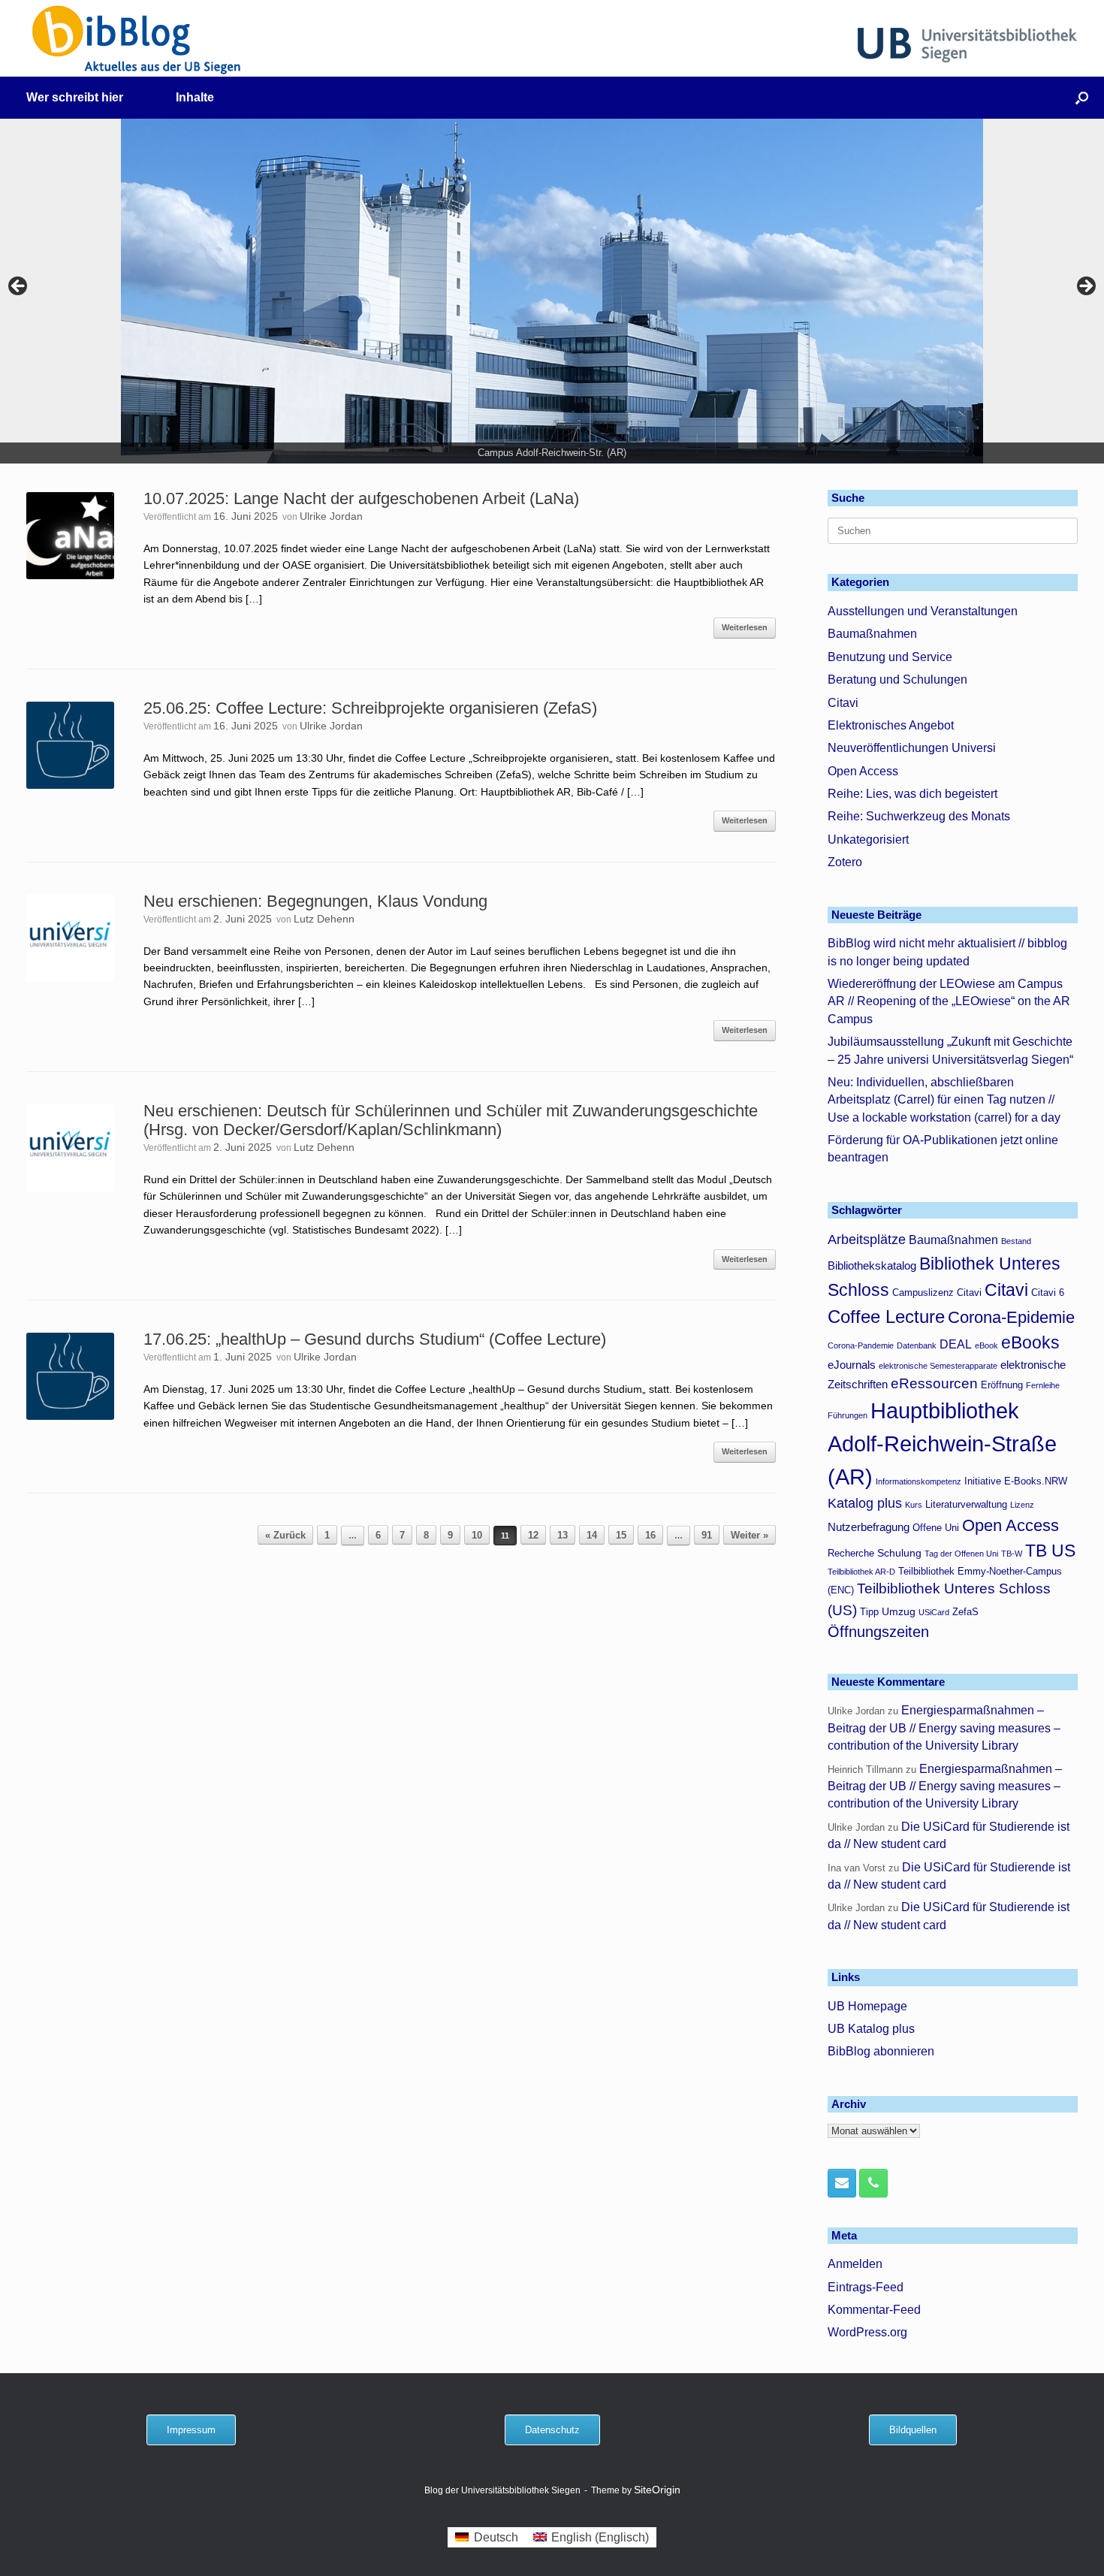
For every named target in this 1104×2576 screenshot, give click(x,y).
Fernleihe (1043, 1385)
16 (650, 1535)
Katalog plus (865, 1503)
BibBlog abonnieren (881, 2051)
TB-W (1012, 1554)
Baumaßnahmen (872, 634)
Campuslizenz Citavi (937, 1293)
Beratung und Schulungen (897, 679)
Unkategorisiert (868, 840)
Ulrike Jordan (331, 516)
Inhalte (195, 97)
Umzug (899, 1611)
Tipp (869, 1612)
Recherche (851, 1554)
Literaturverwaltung (966, 1505)
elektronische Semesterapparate (938, 1366)
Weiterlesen (745, 627)
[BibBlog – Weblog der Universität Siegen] (137, 39)
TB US (1050, 1551)
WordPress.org (867, 2332)
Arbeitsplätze (867, 1240)
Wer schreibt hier (75, 97)
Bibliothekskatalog (872, 1265)
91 (707, 1535)
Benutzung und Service (890, 657)
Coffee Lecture (886, 1317)
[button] (1082, 98)
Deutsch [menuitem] (496, 2537)
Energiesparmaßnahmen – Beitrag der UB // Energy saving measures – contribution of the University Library (944, 1728)
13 (563, 1535)
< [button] (19, 287)
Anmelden (855, 2264)
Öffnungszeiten (878, 1632)
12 (533, 1535)
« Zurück (285, 1535)
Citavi (843, 703)
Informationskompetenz (918, 1481)
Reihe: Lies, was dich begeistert (912, 794)
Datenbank (917, 1345)
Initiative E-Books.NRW (1016, 1481)
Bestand (1016, 1241)
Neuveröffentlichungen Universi (912, 748)
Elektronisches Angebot (891, 725)
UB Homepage (867, 2006)
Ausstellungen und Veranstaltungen (923, 611)
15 (621, 1535)
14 (592, 1535)
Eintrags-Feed (866, 2287)
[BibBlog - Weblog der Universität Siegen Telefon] (873, 2183)
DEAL (956, 1344)
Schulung (899, 1553)
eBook (986, 1345)
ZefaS (965, 1612)
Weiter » (750, 1535)
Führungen (848, 1415)
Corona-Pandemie (861, 1345)
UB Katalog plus (871, 2029)
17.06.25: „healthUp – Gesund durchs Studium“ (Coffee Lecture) (375, 1339)
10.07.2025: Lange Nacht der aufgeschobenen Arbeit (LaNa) (361, 498)
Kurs (914, 1505)
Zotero (845, 862)
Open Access (863, 771)
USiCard (934, 1612)
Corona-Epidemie (1011, 1317)
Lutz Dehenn (324, 919)
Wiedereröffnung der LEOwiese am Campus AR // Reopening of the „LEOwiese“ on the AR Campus (949, 1001)
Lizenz (1022, 1505)
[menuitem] (486, 2538)
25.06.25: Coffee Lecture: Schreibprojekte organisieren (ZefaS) (370, 708)
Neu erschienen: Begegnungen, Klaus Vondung (315, 901)
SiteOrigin (657, 2490)
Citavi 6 (1048, 1293)
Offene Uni (936, 1528)
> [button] (1085, 287)
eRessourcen (934, 1383)
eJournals (852, 1365)
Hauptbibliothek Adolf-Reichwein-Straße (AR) (942, 1444)
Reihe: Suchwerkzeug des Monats (919, 816)
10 (477, 1535)
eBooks (1030, 1343)
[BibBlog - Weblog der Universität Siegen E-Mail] (842, 2183)
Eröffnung (1002, 1385)
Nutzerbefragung (869, 1527)
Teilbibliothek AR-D (861, 1572)
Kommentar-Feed (874, 2310)
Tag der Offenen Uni (961, 1554)
